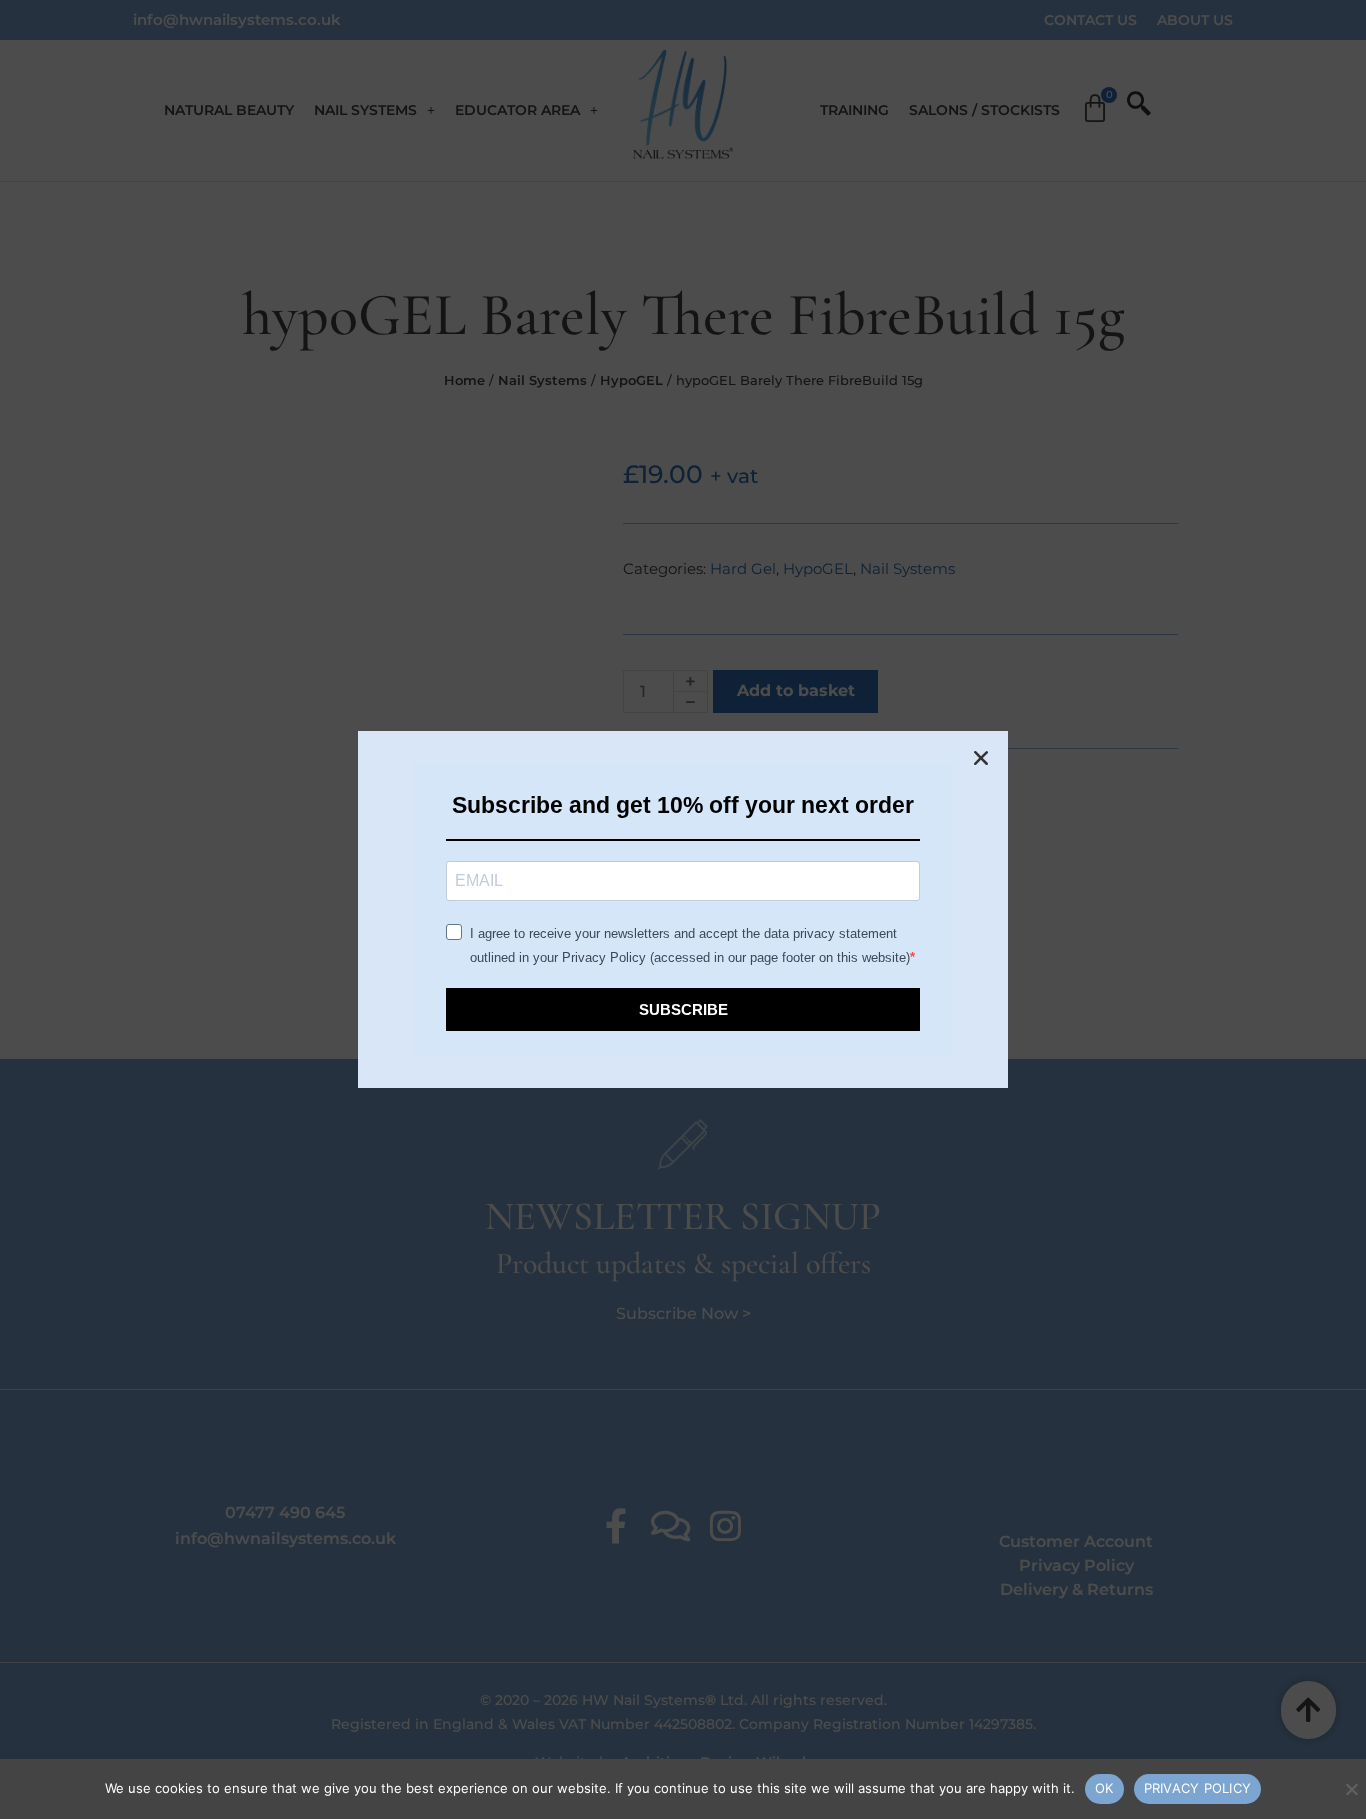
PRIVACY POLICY (1198, 1788)
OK (1104, 1788)
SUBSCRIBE (683, 1009)
